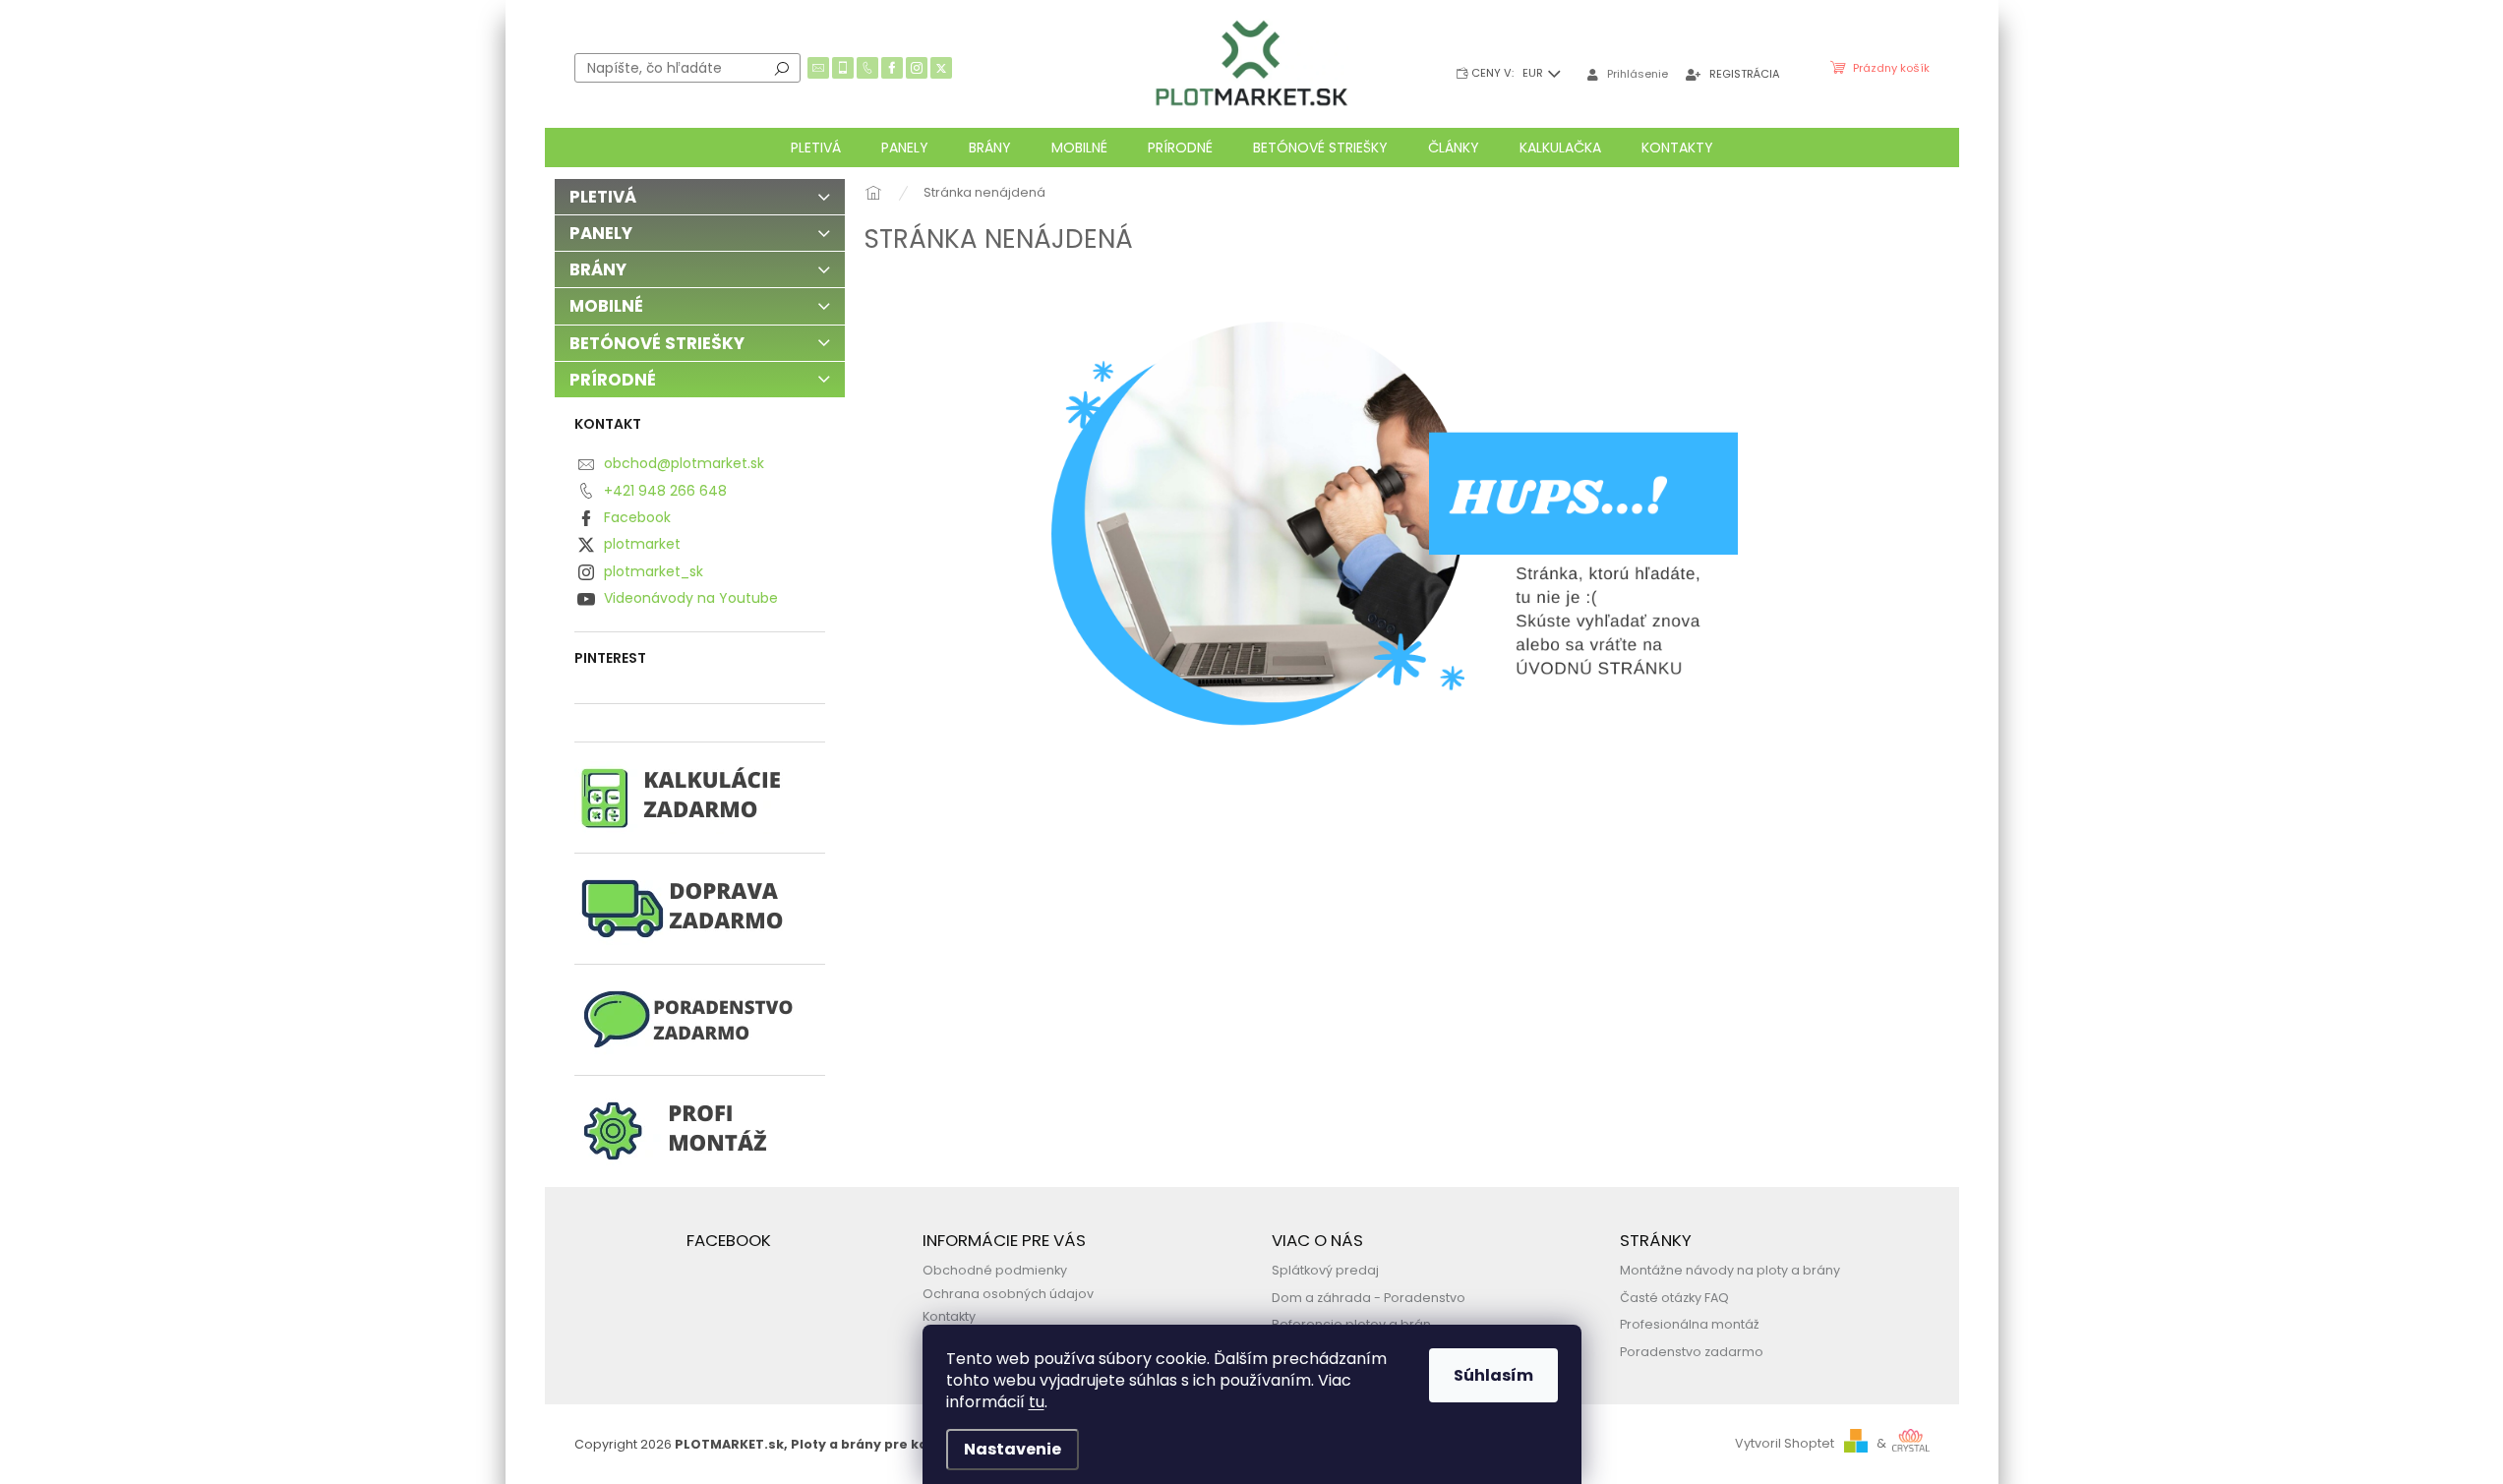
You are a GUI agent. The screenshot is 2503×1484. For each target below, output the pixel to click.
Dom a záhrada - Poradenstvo (1369, 1298)
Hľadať (782, 68)
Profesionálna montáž (1690, 1324)
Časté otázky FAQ (1674, 1298)
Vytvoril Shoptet (1785, 1443)
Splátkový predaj (1325, 1270)
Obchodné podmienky (995, 1270)
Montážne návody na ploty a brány (1730, 1270)
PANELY (601, 233)
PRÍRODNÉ (613, 380)
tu (1037, 1402)
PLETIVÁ (603, 197)
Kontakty (949, 1316)
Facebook (637, 517)
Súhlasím (1493, 1375)
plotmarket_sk (654, 571)
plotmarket (642, 544)
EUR (1534, 73)
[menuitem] (816, 148)
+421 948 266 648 (665, 491)
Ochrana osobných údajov (1008, 1294)
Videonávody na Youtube (691, 598)
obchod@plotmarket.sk (684, 463)
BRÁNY (598, 269)
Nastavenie (1013, 1449)
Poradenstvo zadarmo (1692, 1352)
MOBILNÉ (606, 306)
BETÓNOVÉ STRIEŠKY (657, 343)
